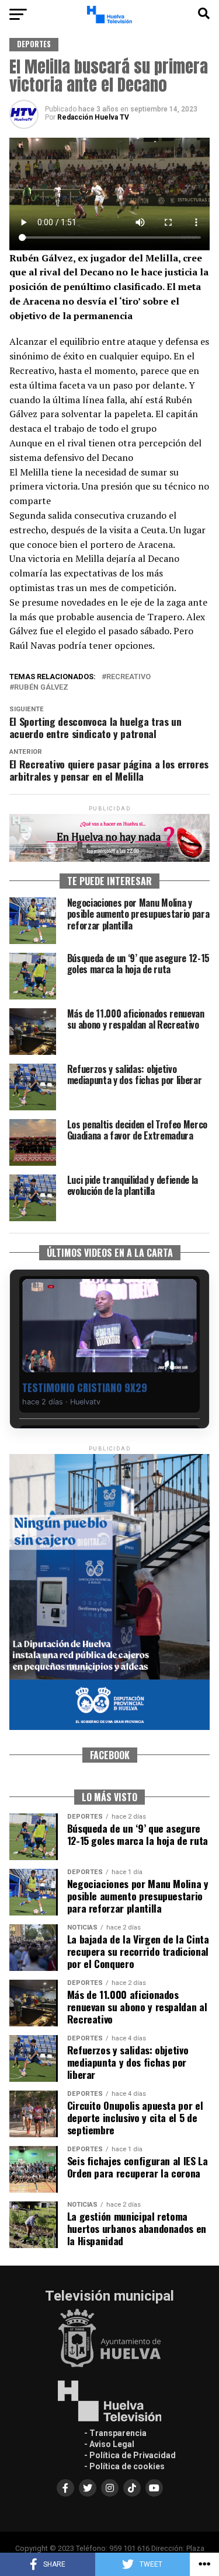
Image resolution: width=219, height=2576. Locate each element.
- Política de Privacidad (130, 2455)
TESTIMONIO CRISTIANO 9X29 (85, 1388)
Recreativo (128, 677)
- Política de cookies (124, 2466)
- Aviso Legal (109, 2444)
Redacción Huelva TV (93, 117)
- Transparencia (115, 2433)
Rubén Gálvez (41, 688)
